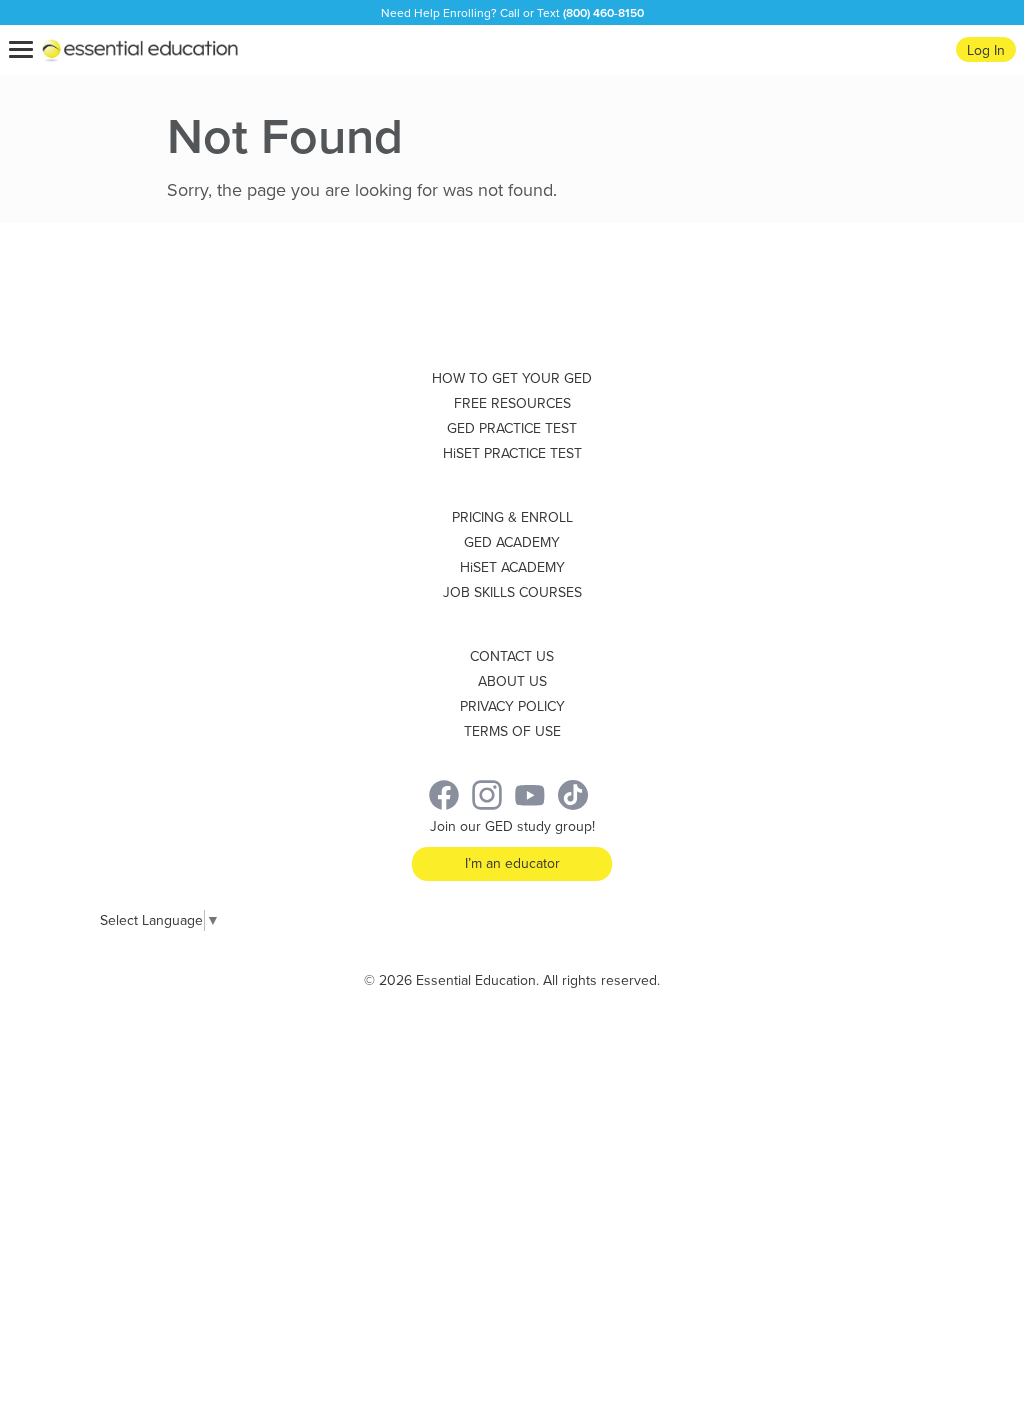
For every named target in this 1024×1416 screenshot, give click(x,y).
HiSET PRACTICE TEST (512, 453)
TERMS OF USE (512, 731)
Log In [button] (986, 50)
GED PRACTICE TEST (512, 428)
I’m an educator (512, 863)
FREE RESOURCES (512, 403)
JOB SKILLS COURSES (512, 592)
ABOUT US (512, 681)
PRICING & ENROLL (512, 517)
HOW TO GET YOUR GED (512, 378)
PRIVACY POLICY (512, 706)
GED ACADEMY (512, 542)
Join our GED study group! (512, 826)
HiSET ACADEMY (512, 567)
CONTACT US (512, 656)
